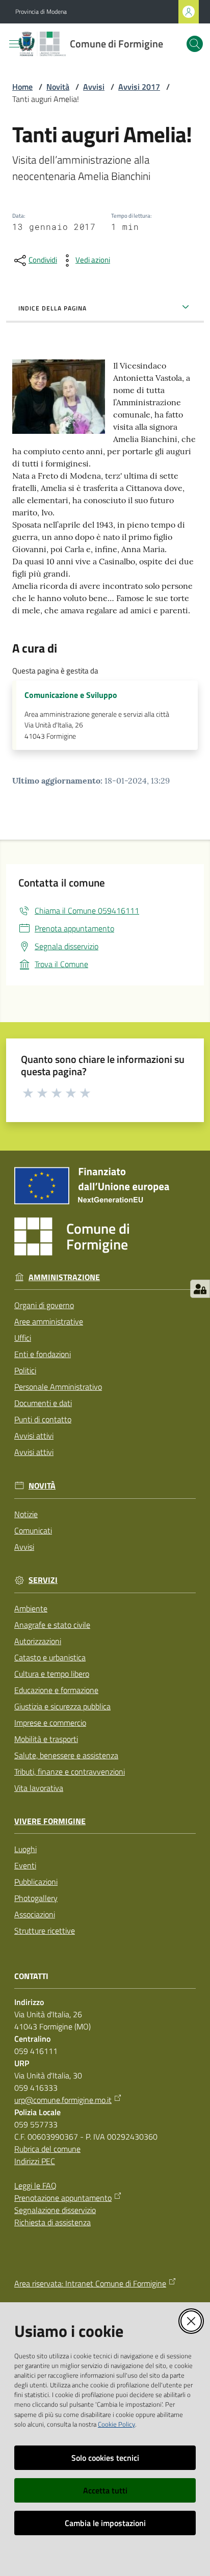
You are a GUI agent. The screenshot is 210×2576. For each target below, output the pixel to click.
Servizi (43, 1580)
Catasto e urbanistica (50, 1657)
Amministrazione (64, 1277)
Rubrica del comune (47, 2149)
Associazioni (35, 1914)
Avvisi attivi (34, 1436)
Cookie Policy (116, 2424)
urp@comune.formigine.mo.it (63, 2100)
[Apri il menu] (14, 44)
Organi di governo (44, 1305)
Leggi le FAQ (35, 2185)
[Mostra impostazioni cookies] (200, 1289)
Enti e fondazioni (43, 1354)
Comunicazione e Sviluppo (71, 695)
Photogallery (36, 1898)
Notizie (26, 1514)
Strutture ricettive (45, 1931)
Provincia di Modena (41, 12)
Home (22, 87)
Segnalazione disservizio (55, 2210)
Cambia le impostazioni (105, 2523)
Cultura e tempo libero (52, 1674)
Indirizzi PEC (35, 2161)
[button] (195, 44)
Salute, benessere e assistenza (66, 1755)
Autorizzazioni (38, 1641)
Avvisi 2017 (139, 87)
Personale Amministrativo (58, 1387)
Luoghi (25, 1849)
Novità (58, 87)
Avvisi (94, 87)
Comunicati (33, 1530)
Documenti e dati (43, 1403)
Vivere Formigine (50, 1821)
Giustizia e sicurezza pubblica (62, 1706)
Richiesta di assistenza (52, 2222)
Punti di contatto (43, 1419)
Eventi (25, 1865)
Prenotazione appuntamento (63, 2198)
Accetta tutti (105, 2490)
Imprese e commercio (50, 1723)
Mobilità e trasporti (46, 1739)
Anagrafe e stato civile (52, 1625)
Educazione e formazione (56, 1690)
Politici (25, 1370)
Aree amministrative (49, 1321)
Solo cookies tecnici (105, 2458)
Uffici (23, 1338)
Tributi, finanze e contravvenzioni (70, 1772)
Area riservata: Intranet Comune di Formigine (90, 2283)
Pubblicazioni (36, 1882)
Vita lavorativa (39, 1788)
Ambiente (31, 1608)
